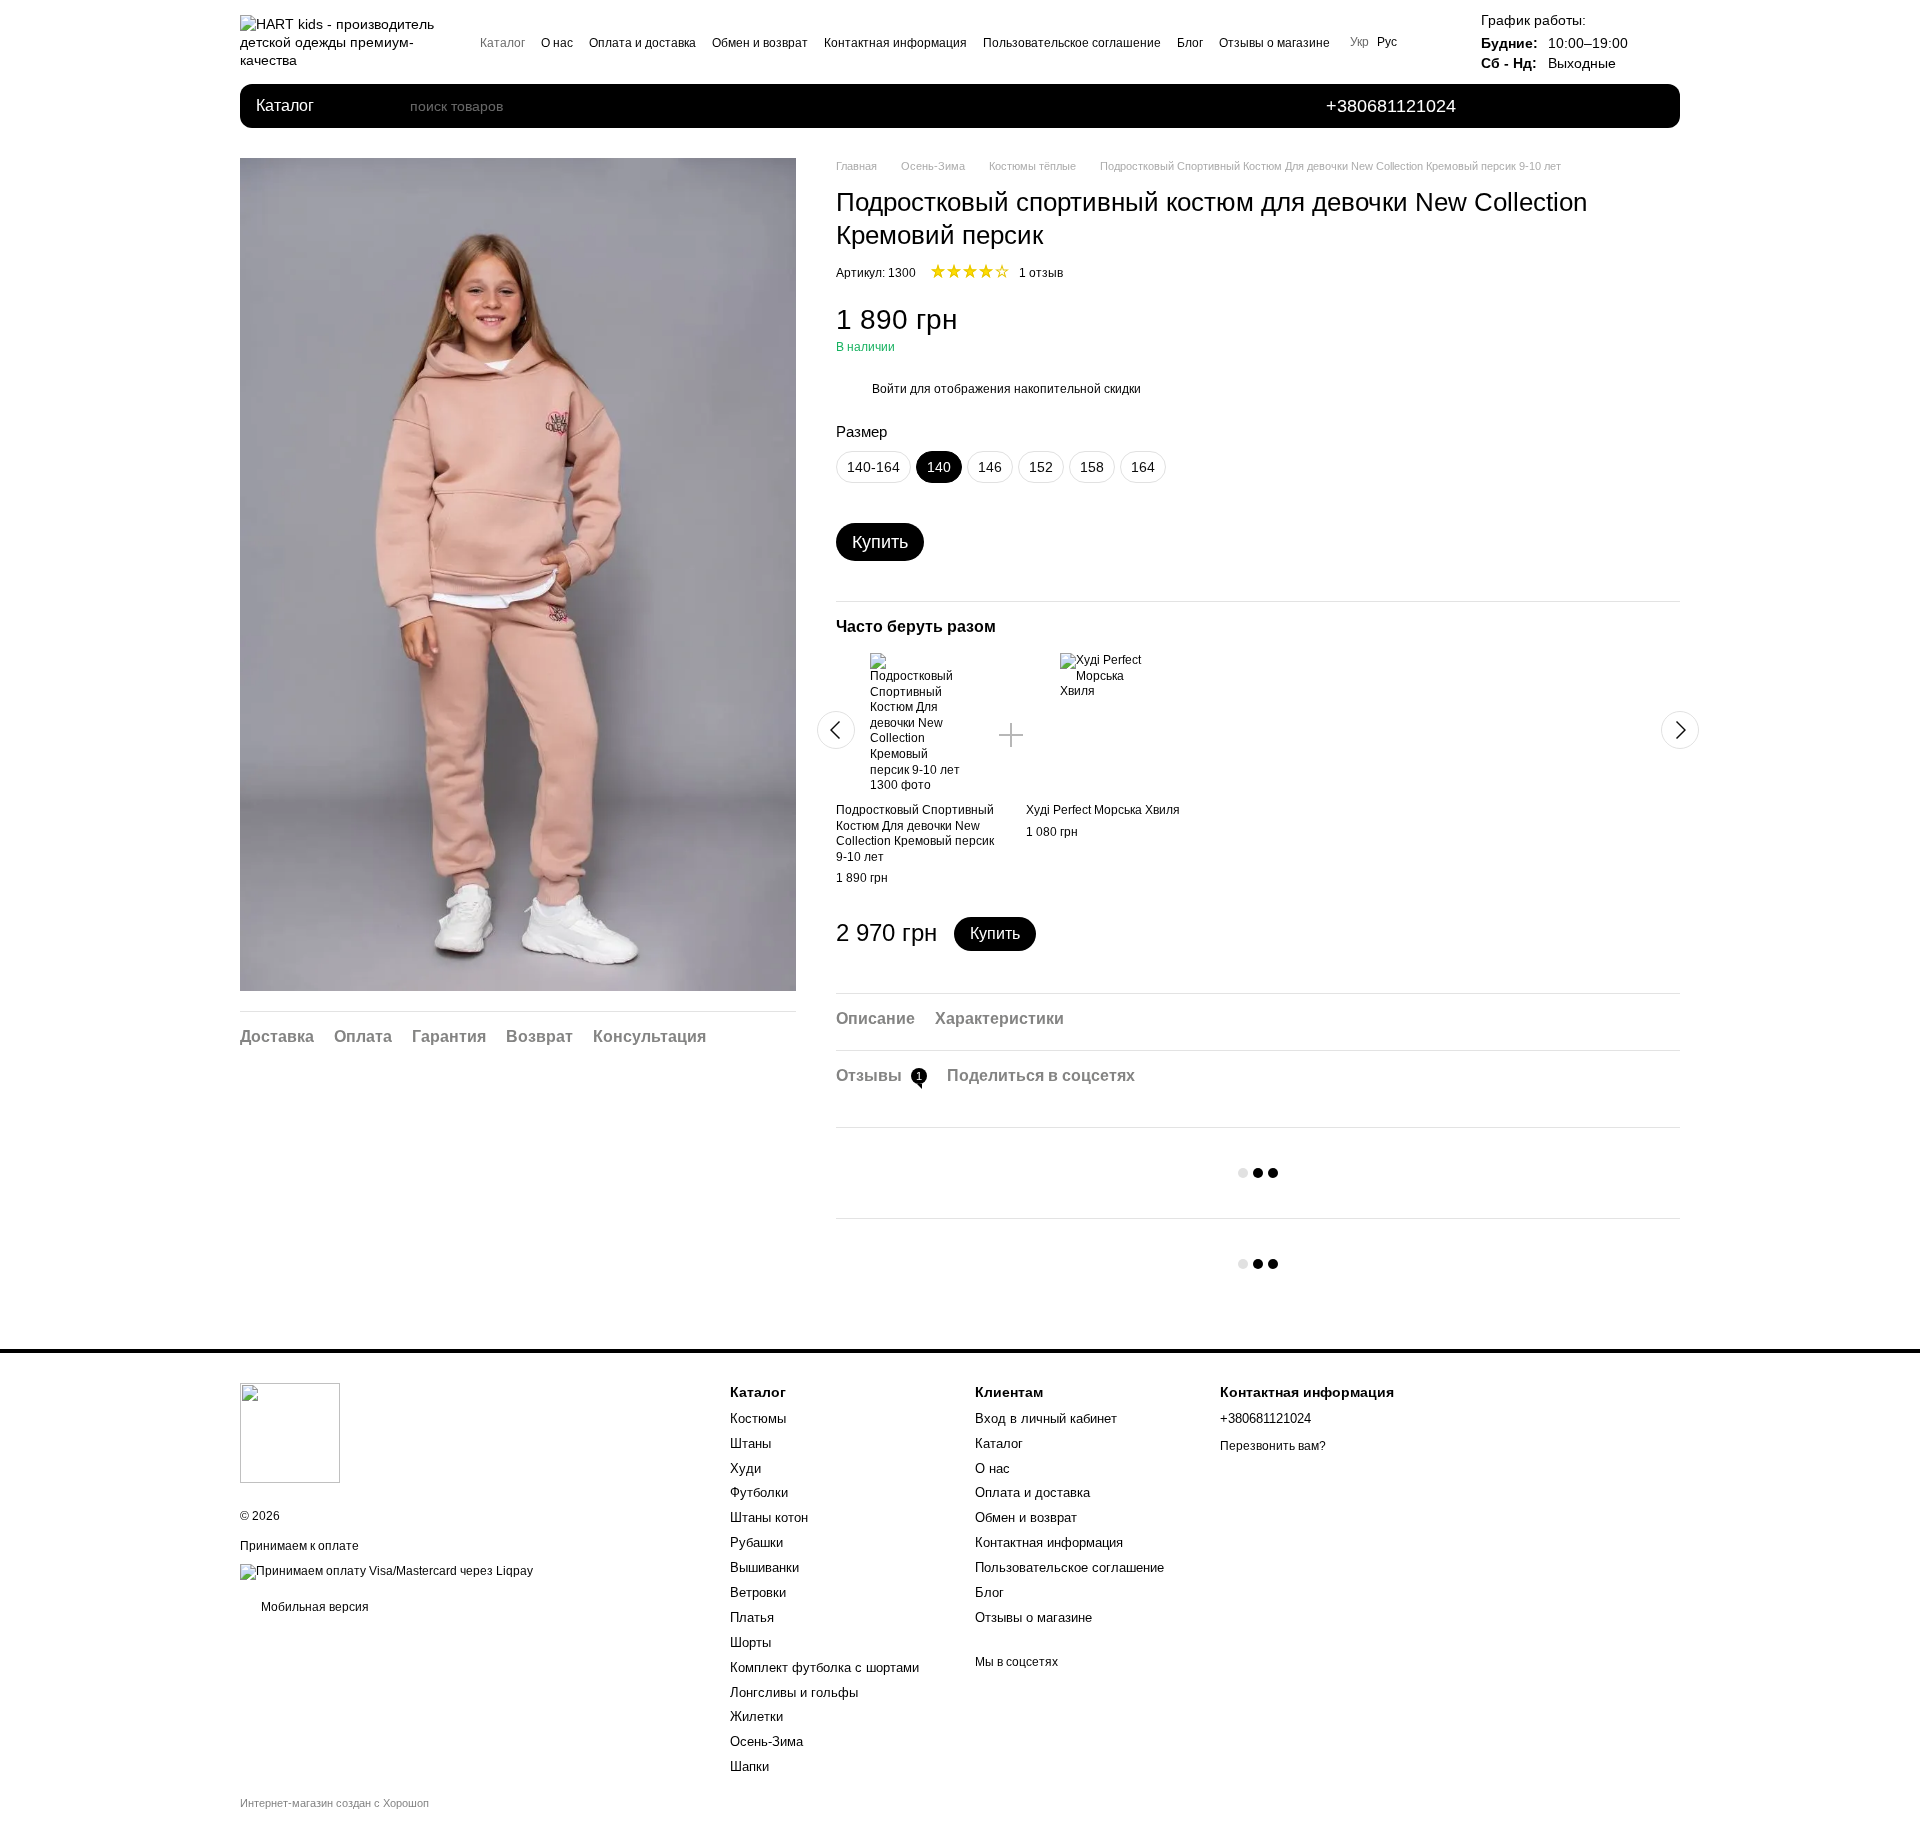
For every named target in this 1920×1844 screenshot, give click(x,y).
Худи (745, 1468)
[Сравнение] (1592, 106)
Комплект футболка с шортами (824, 1667)
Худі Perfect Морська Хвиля (1103, 810)
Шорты (750, 1642)
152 (1041, 467)
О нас (557, 43)
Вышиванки (764, 1567)
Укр (1359, 42)
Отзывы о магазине (1274, 43)
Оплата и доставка (642, 43)
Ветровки (758, 1592)
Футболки (759, 1492)
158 (1092, 467)
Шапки (749, 1766)
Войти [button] (889, 389)
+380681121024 (1391, 106)
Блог (1190, 43)
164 (1143, 467)
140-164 (873, 467)
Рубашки (756, 1542)
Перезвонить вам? (1273, 1446)
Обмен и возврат (760, 43)
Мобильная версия (313, 1607)
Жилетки (756, 1716)
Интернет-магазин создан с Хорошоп (334, 1803)
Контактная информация (895, 43)
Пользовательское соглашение (1072, 43)
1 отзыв (1041, 273)
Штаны (750, 1443)
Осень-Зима (766, 1741)
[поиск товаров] (394, 106)
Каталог (502, 43)
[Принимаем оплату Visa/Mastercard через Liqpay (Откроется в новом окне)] (386, 1571)
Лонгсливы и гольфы (794, 1692)
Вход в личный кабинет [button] (1046, 1418)
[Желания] (1536, 106)
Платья (752, 1617)
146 (990, 467)
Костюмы (758, 1418)
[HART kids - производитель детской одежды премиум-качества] (290, 1432)
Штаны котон (769, 1517)
